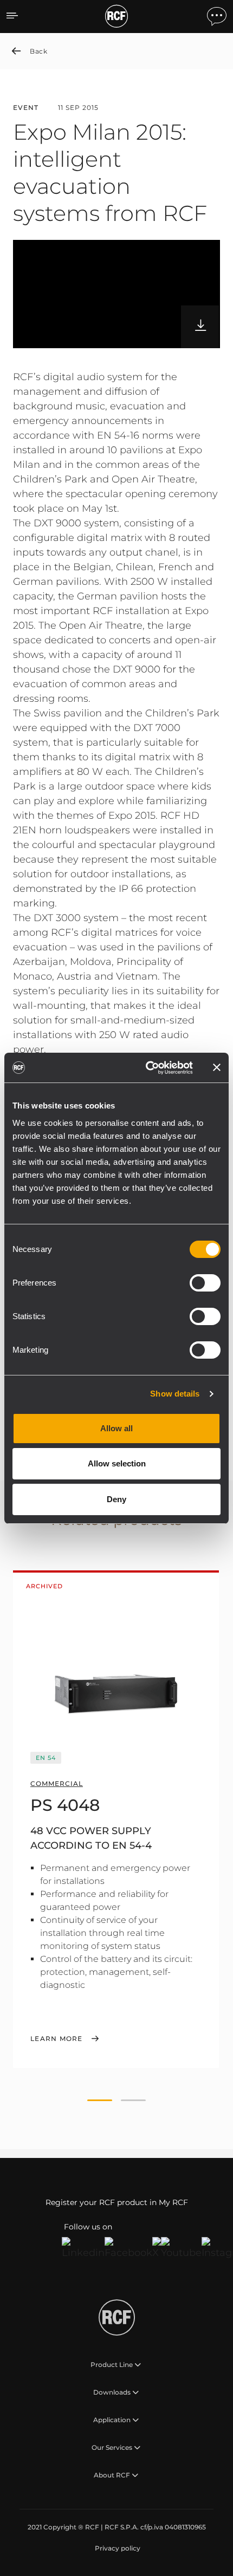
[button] (100, 2101)
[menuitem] (116, 2548)
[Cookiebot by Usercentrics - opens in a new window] (147, 1068)
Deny (116, 1499)
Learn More (57, 2039)
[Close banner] (217, 1067)
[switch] (205, 1283)
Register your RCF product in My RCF (117, 2202)
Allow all (116, 1428)
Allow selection (117, 1463)
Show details (175, 1394)
